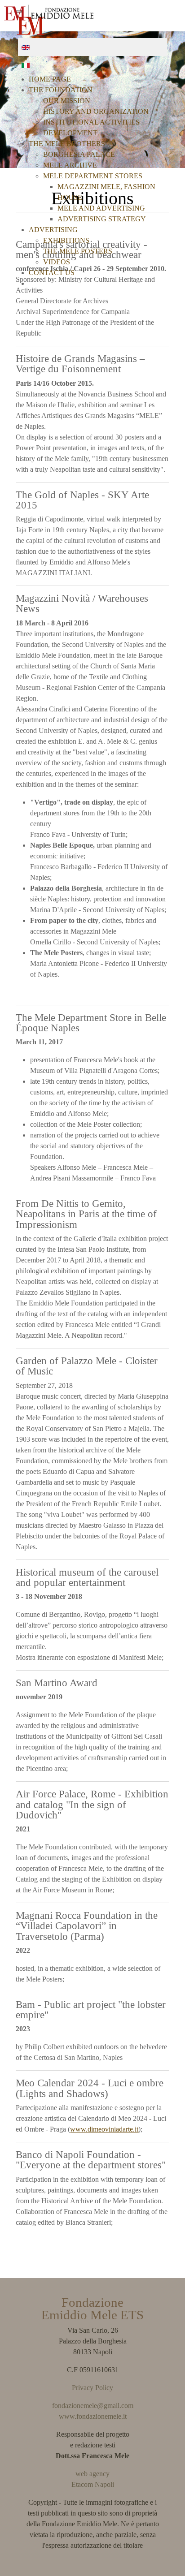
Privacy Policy (92, 2388)
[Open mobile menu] (170, 12)
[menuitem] (50, 79)
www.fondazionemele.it (93, 2416)
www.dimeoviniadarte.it (104, 2129)
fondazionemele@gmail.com (93, 2406)
